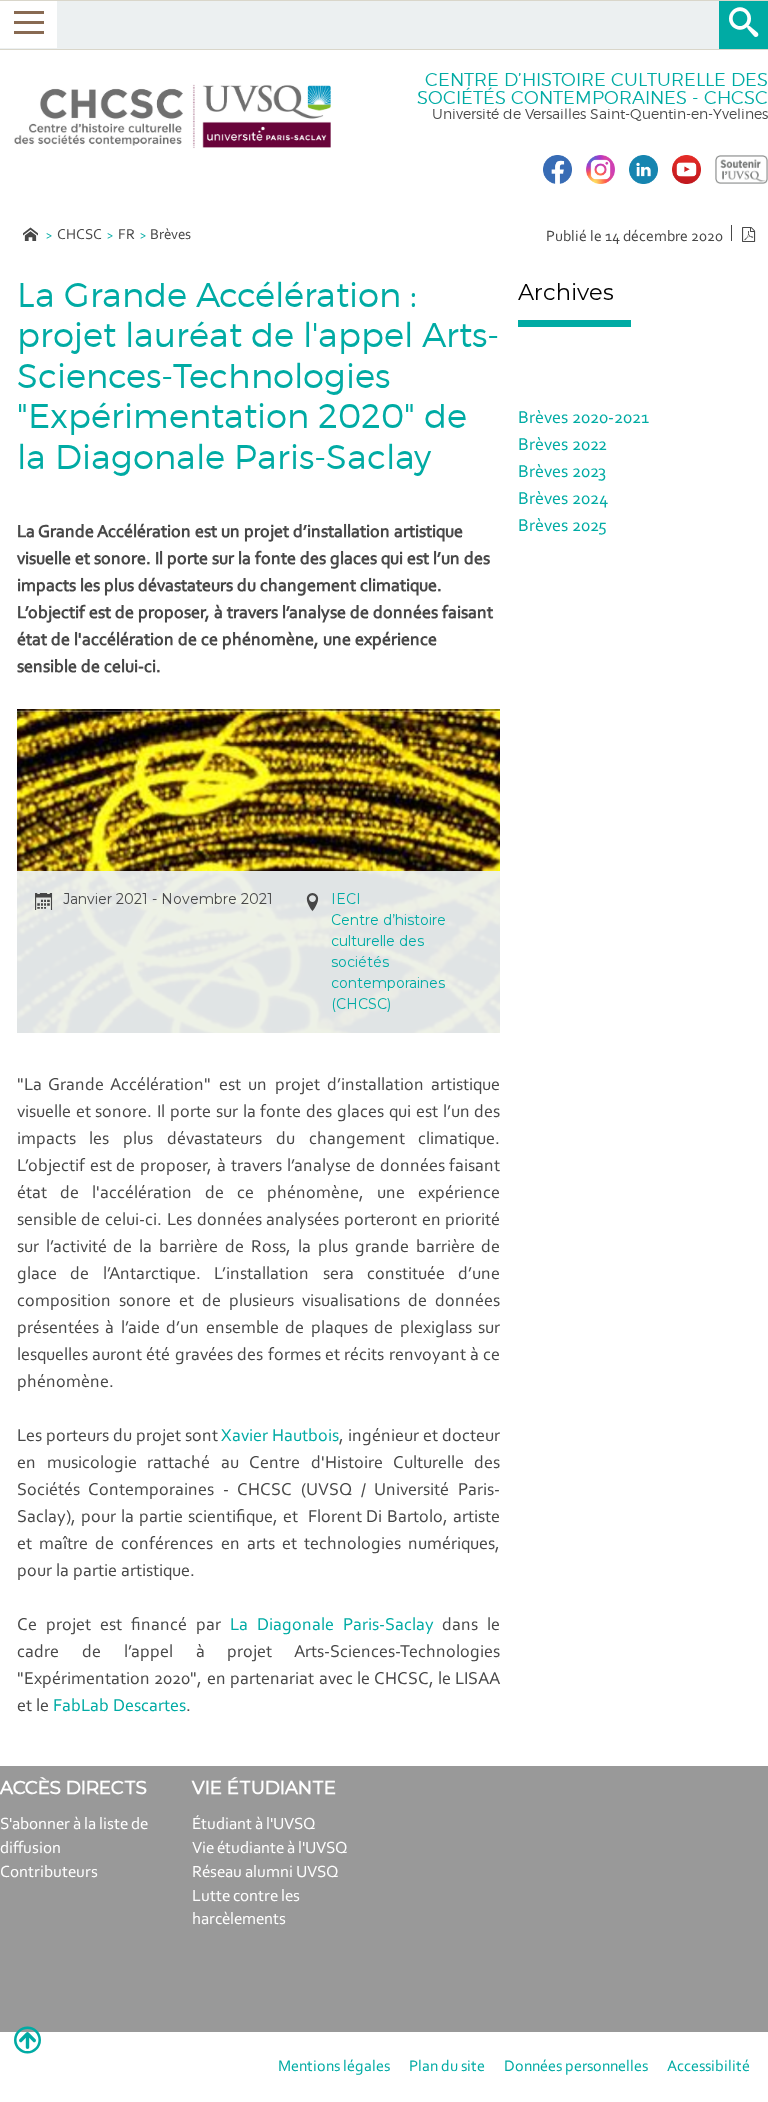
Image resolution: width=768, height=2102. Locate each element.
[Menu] (28, 24)
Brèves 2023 (562, 473)
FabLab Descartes (119, 1707)
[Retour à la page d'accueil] (173, 116)
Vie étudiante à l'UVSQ (270, 1848)
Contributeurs (49, 1872)
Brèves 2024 (563, 500)
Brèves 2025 (562, 527)
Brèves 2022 (562, 446)
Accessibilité (708, 2067)
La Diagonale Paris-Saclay (332, 1626)
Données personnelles (576, 2067)
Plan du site (447, 2067)
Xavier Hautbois (280, 1437)
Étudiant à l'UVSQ (254, 1824)
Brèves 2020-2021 (583, 419)
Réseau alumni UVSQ (265, 1872)
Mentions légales (334, 2067)
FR (126, 235)
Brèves (170, 235)
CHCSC (79, 235)
